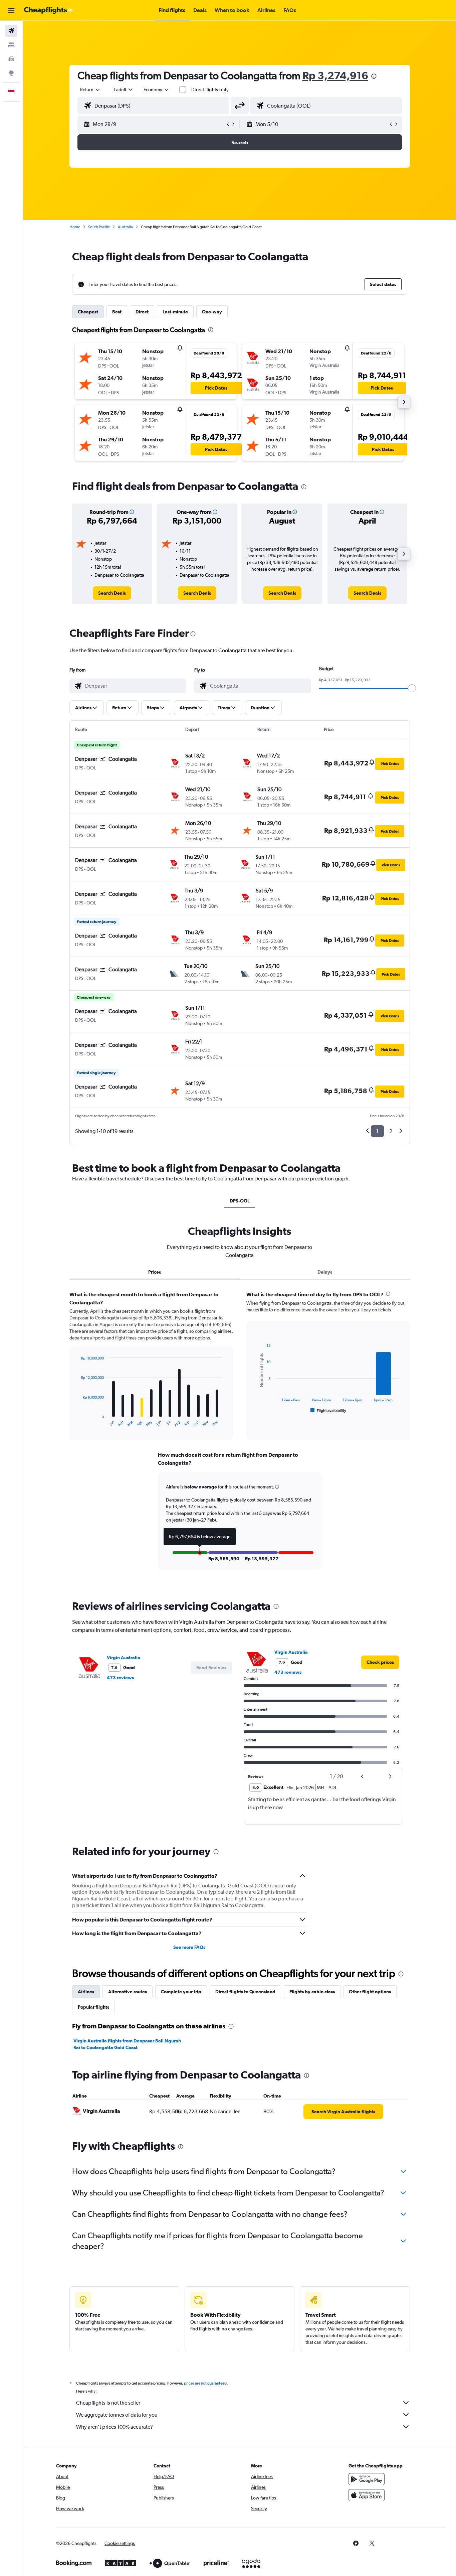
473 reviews (120, 1678)
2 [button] (391, 1131)
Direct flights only (210, 90)
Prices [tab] (155, 1272)
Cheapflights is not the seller (108, 2403)
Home (75, 227)
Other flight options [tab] (370, 1992)
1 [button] (377, 1131)
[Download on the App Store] (367, 2495)
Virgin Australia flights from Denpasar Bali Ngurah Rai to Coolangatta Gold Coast (127, 2044)
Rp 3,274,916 (335, 75)
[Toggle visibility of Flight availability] (328, 1411)
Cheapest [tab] (88, 312)
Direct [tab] (142, 312)
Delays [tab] (325, 1272)
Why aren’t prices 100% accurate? (115, 2427)
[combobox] (90, 90)
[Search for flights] (11, 31)
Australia (125, 227)
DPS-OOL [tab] (240, 1201)
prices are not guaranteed (205, 2383)
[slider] (412, 688)
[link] (112, 593)
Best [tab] (117, 312)
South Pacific (99, 227)
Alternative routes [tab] (128, 1992)
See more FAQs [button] (189, 1947)
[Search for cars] (11, 59)
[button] (11, 10)
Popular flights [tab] (93, 2007)
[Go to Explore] (11, 73)
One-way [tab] (212, 312)
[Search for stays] (11, 45)
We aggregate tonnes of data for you (117, 2415)
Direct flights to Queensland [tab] (245, 1992)
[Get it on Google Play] (367, 2479)
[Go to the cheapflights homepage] (49, 10)
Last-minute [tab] (175, 312)
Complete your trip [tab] (181, 1992)
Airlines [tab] (86, 1992)
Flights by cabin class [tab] (312, 1992)
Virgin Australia (124, 1658)
